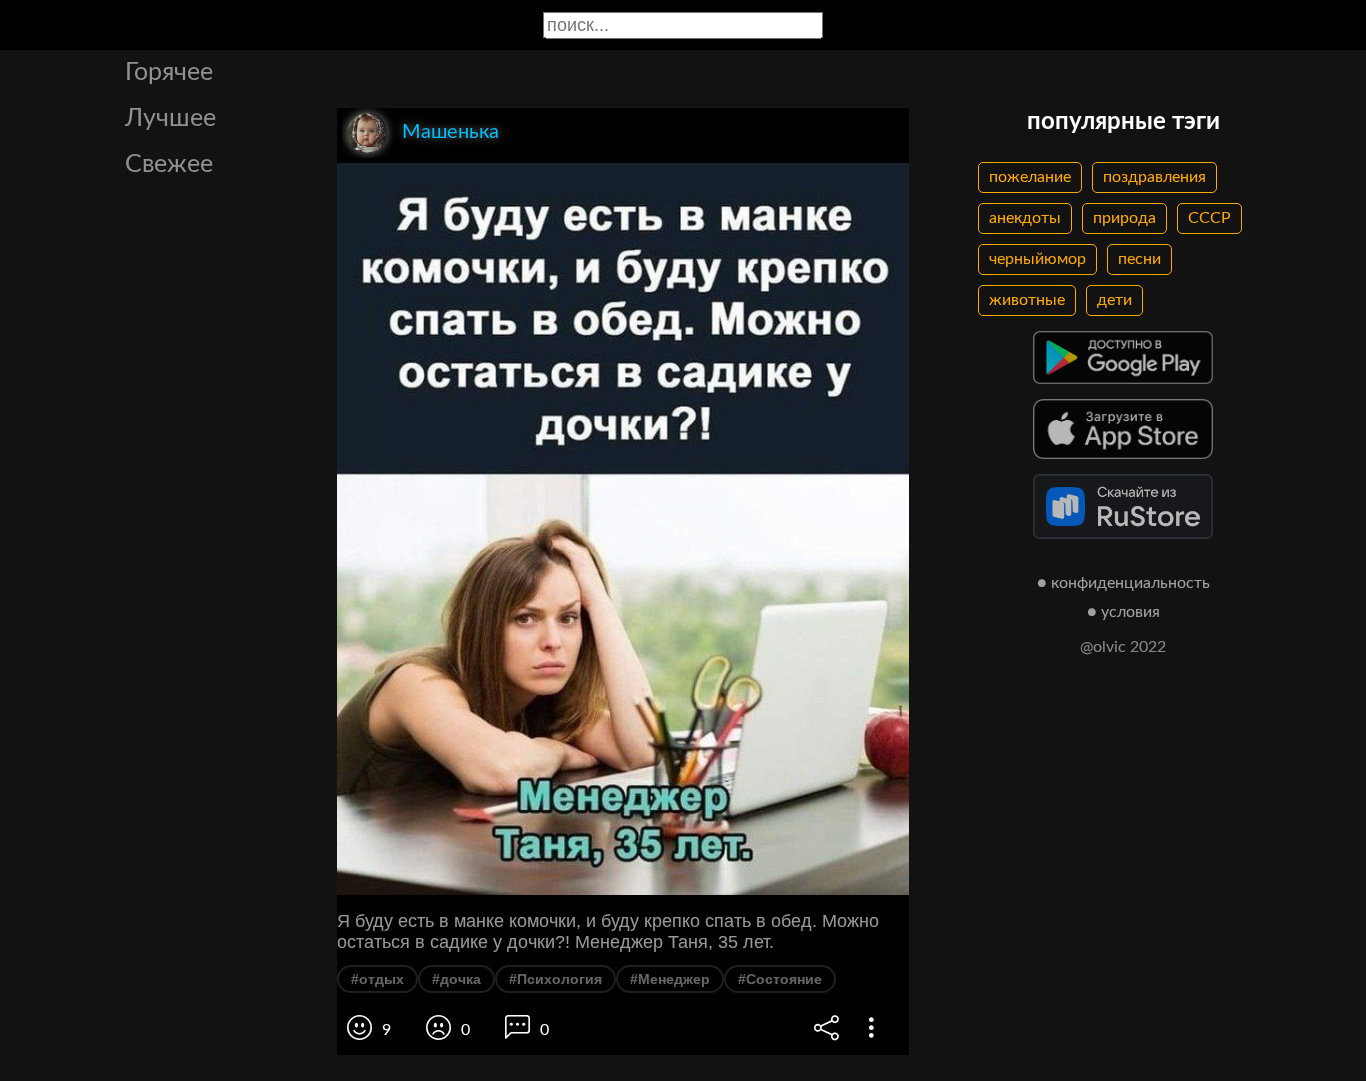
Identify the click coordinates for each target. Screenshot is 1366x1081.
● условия (1123, 612)
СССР (1209, 218)
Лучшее (170, 118)
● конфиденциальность (1123, 583)
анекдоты (1025, 218)
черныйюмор (1037, 259)
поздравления (1154, 177)
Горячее (169, 72)
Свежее (169, 164)
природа (1124, 218)
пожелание (1030, 177)
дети (1114, 300)
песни (1139, 259)
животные (1027, 300)
